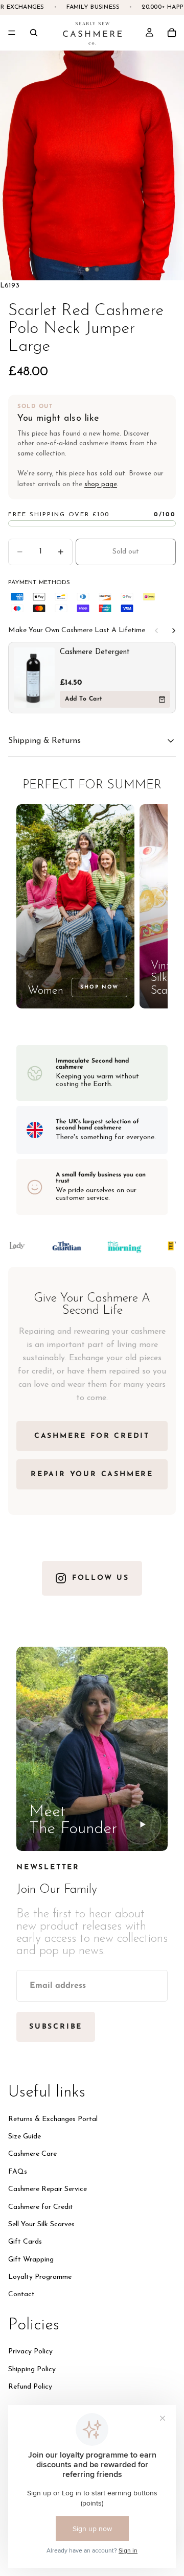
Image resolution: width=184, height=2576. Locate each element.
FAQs (18, 2172)
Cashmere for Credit (41, 2207)
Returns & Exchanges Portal (53, 2119)
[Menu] (12, 33)
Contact (21, 2294)
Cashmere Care (32, 2154)
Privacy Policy (30, 2352)
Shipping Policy (32, 2369)
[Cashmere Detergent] (34, 678)
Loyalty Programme (40, 2277)
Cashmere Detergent (95, 652)
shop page (101, 484)
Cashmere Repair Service (48, 2189)
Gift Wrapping (31, 2260)
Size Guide (25, 2137)
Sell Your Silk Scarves (41, 2224)
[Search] (34, 33)
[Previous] (156, 631)
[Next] (174, 631)
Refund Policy (30, 2387)
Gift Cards (25, 2242)
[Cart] (172, 33)
